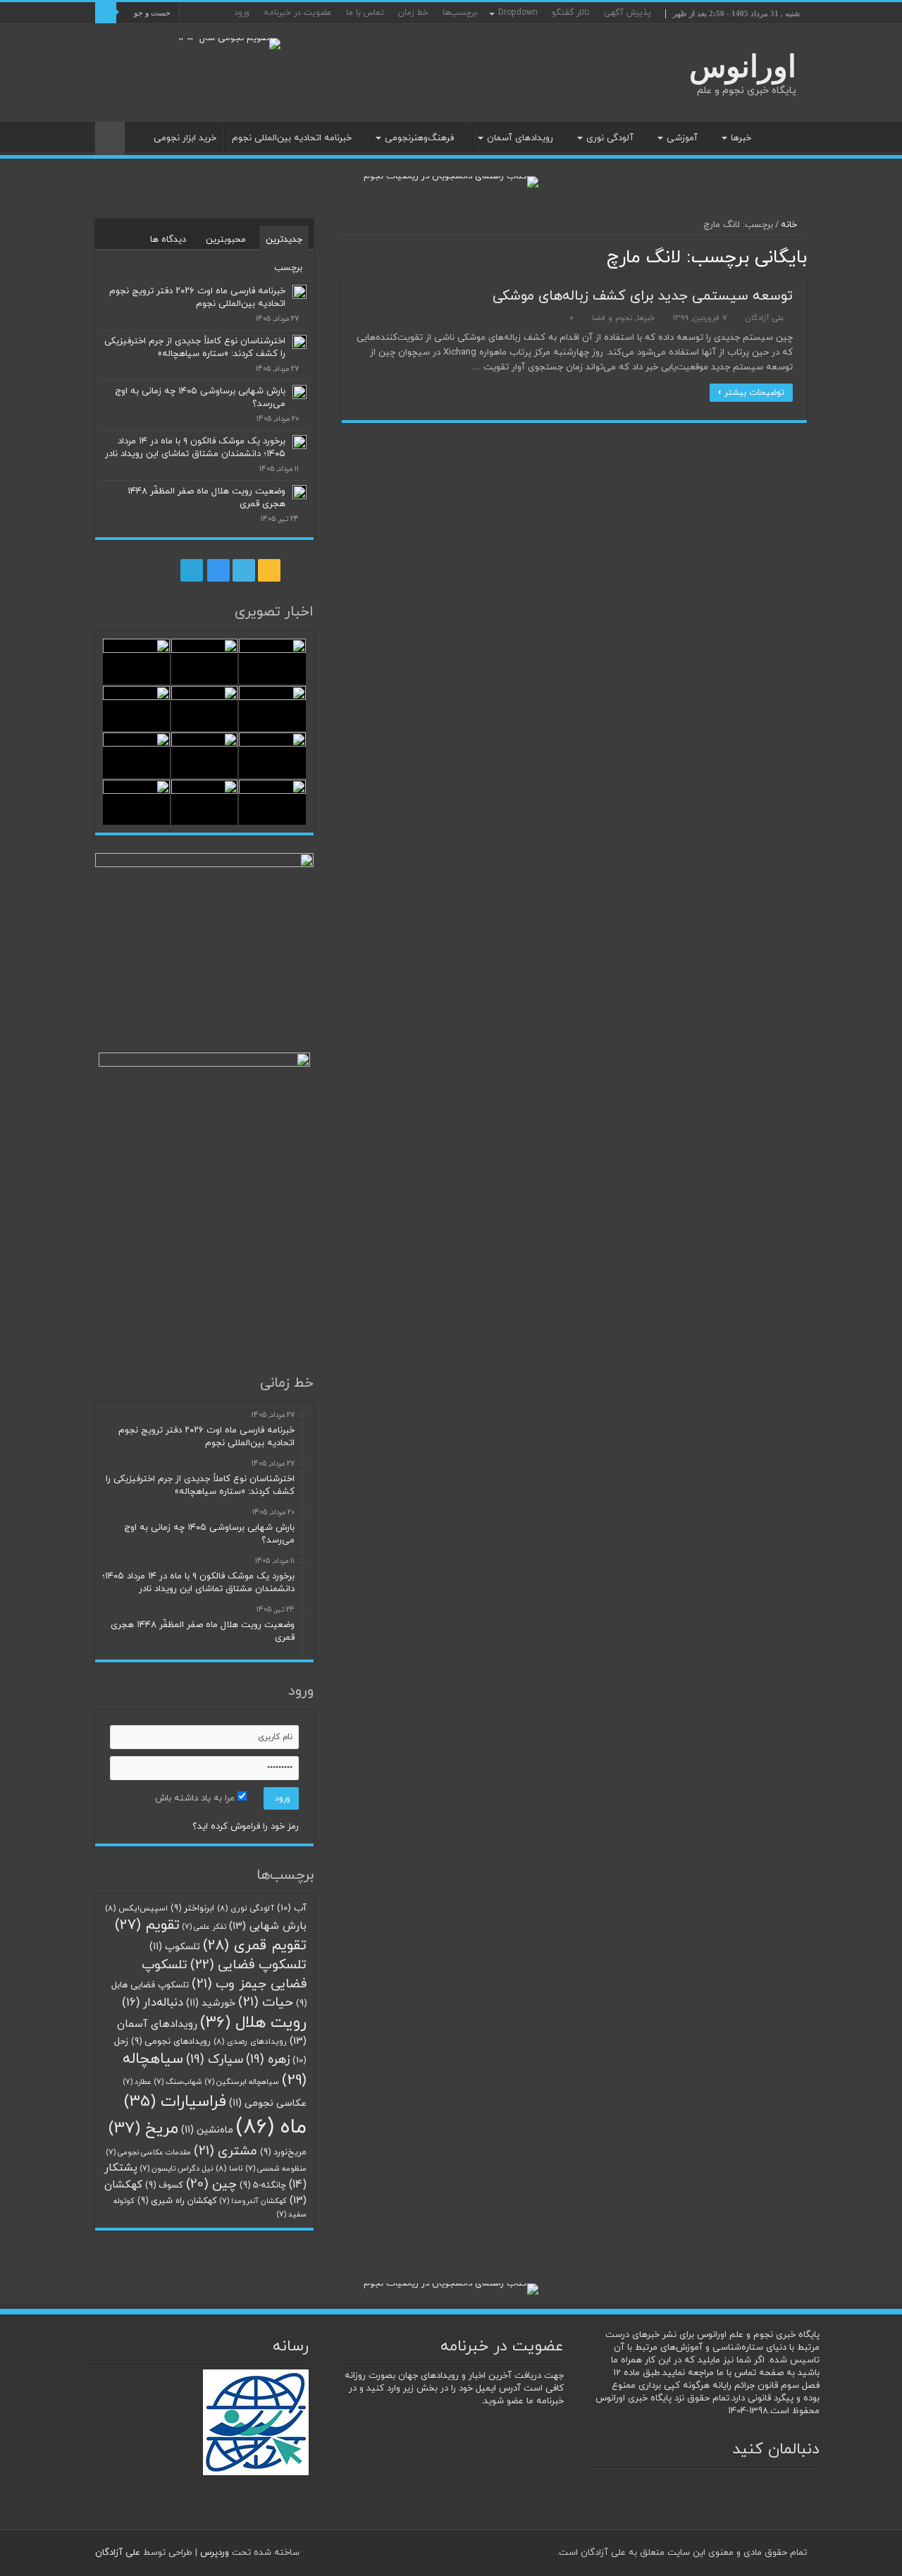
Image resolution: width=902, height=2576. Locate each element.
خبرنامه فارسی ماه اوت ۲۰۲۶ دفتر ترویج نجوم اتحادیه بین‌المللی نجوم (197, 298)
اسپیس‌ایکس (136, 1908)
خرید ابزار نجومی (185, 138)
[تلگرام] (129, 35)
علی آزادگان (765, 318)
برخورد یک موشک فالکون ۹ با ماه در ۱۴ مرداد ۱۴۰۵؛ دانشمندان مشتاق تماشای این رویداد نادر (195, 448)
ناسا (229, 2169)
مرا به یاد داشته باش (196, 1798)
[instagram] (145, 35)
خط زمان (413, 13)
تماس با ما (365, 13)
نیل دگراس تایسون (177, 2169)
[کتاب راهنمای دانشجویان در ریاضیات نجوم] (451, 181)
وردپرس (215, 2553)
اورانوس (743, 67)
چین (211, 2184)
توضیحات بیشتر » (751, 393)
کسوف (164, 2185)
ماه (271, 2127)
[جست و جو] (106, 13)
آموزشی (682, 138)
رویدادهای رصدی (250, 2042)
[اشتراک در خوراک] (346, 256)
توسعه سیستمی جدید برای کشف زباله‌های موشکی (643, 296)
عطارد (137, 2082)
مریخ (143, 2128)
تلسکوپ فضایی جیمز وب (224, 1974)
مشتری (225, 2151)
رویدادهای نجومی (171, 2042)
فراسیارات (175, 2102)
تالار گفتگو (571, 13)
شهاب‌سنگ (178, 2082)
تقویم (147, 1925)
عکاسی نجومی (268, 2103)
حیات (266, 2002)
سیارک (215, 2060)
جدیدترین (284, 240)
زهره (268, 2060)
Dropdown (518, 13)
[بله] (102, 35)
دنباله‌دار (153, 2003)
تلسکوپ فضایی (248, 1965)
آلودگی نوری (610, 138)
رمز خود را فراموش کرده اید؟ (246, 1827)
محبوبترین (226, 240)
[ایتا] (115, 35)
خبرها (741, 138)
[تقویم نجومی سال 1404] (229, 43)
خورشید (211, 2003)
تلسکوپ (175, 1947)
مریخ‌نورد (283, 2152)
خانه (789, 137)
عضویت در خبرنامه (298, 13)
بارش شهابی (268, 1926)
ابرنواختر (192, 1908)
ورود (242, 13)
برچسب (288, 268)
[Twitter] (158, 35)
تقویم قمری (255, 1945)
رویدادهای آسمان (520, 138)
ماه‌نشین (207, 2130)
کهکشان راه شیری (177, 2201)
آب (292, 1908)
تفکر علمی (204, 1927)
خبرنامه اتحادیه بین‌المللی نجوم (292, 138)
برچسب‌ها (460, 13)
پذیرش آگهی (628, 13)
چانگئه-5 (263, 2185)
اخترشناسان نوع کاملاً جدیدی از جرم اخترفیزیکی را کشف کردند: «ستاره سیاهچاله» (195, 348)
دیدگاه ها (168, 240)
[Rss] (172, 35)
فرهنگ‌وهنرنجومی (419, 138)
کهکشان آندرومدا (253, 2201)
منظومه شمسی (276, 2169)
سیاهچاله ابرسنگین (242, 2082)
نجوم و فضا (612, 318)
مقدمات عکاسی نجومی (149, 2153)
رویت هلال (253, 2023)
